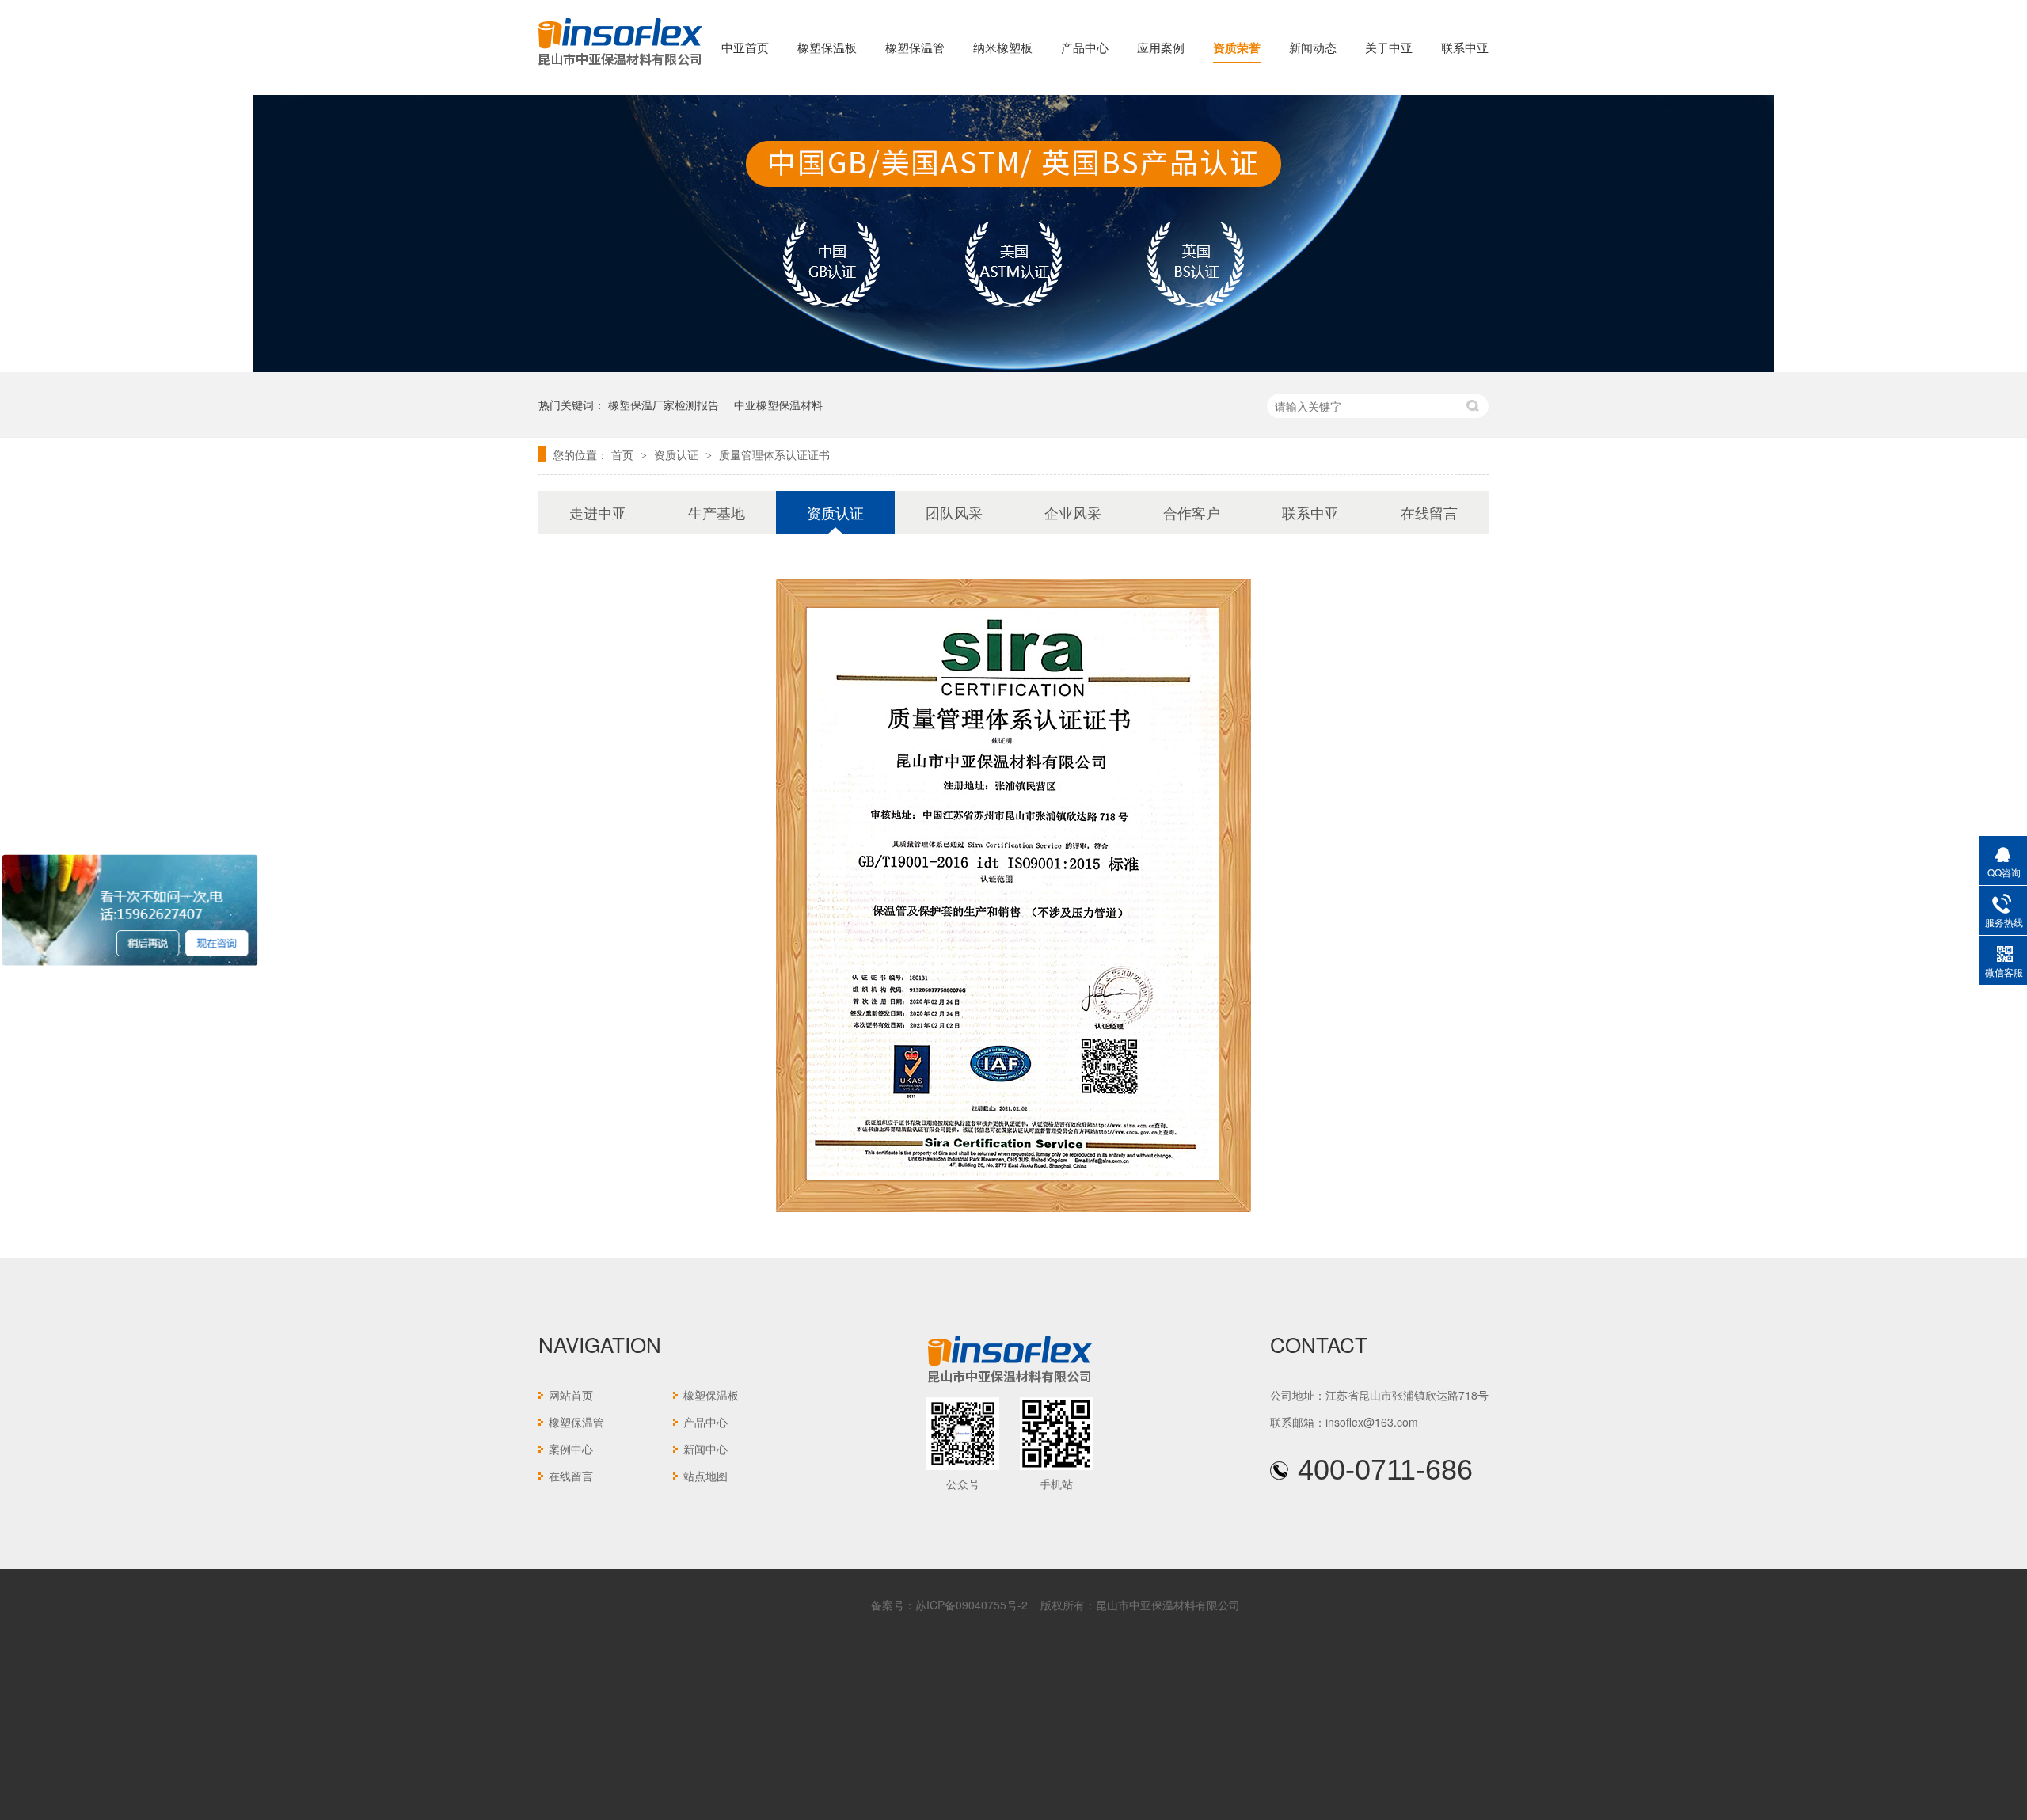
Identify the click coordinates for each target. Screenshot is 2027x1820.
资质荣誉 (1237, 47)
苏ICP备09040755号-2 (972, 1605)
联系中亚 (1465, 47)
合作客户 (1192, 512)
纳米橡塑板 (1003, 47)
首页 (624, 454)
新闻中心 (705, 1449)
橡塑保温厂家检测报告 (664, 405)
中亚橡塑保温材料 (778, 405)
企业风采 (1073, 512)
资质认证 (678, 454)
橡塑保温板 (827, 47)
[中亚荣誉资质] (1013, 367)
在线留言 (1429, 512)
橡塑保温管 (915, 47)
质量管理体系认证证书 (774, 454)
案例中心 (571, 1449)
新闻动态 (1313, 47)
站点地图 (705, 1476)
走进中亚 (598, 512)
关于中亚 (1389, 47)
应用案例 (1161, 47)
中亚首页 (745, 47)
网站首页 (571, 1395)
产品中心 (1085, 47)
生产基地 (717, 512)
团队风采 (954, 512)
